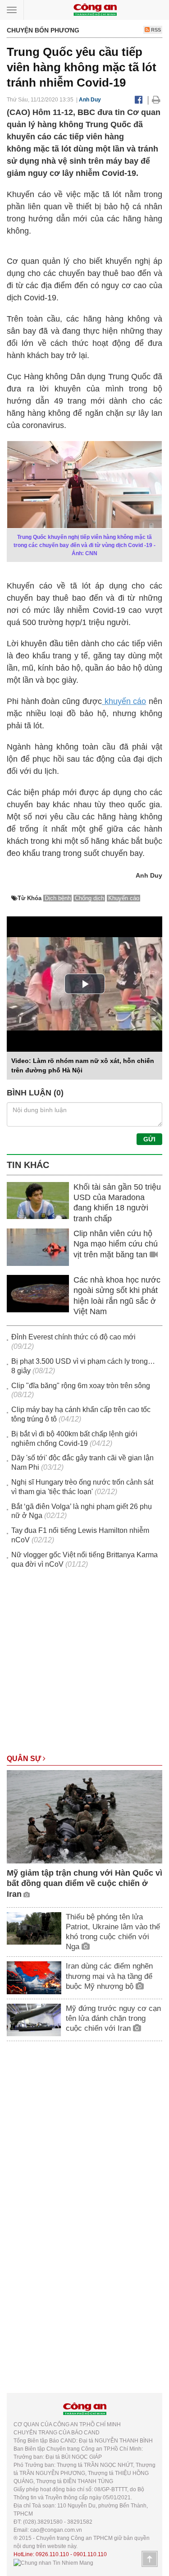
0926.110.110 (52, 2554)
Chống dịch (89, 898)
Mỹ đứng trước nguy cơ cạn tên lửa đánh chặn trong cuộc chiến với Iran (113, 2018)
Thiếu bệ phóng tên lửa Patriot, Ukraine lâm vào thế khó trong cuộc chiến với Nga (113, 1932)
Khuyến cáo (124, 898)
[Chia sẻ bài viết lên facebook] (139, 100)
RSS (155, 30)
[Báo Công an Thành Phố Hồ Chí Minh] (95, 9)
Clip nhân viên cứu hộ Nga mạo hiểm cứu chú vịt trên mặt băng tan (116, 1244)
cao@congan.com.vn (56, 2530)
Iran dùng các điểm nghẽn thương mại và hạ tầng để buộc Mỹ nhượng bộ (109, 1976)
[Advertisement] (84, 1666)
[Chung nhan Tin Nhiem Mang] (53, 2562)
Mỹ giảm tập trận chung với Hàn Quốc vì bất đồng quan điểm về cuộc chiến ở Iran (84, 1884)
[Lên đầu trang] (150, 2559)
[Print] (156, 100)
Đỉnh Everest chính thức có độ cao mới (73, 1337)
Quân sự (25, 1759)
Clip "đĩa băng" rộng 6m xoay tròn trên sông (81, 1386)
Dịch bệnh (58, 898)
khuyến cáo (124, 701)
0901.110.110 (90, 2554)
